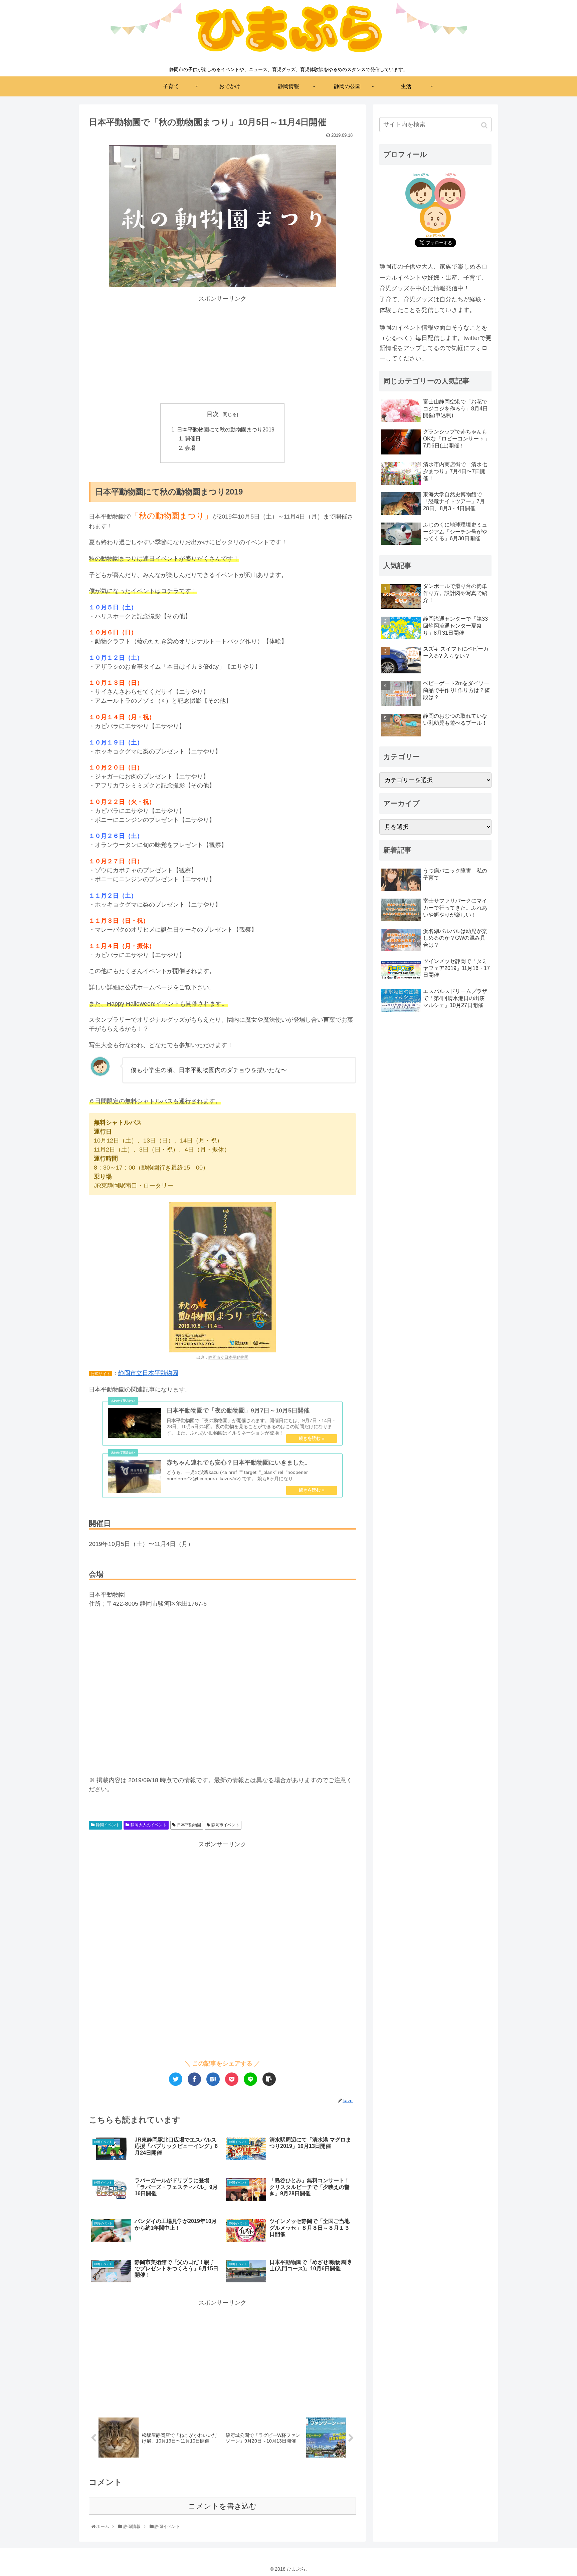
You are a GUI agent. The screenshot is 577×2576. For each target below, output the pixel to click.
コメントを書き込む (223, 2506)
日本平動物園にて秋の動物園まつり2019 (226, 429)
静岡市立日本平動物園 (228, 1357)
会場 (190, 448)
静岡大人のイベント (149, 1825)
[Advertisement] (222, 350)
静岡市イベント (225, 1825)
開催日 (193, 438)
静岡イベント (108, 1825)
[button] (485, 125)
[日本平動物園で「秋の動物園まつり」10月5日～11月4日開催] (213, 2079)
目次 (213, 414)
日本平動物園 (189, 1825)
